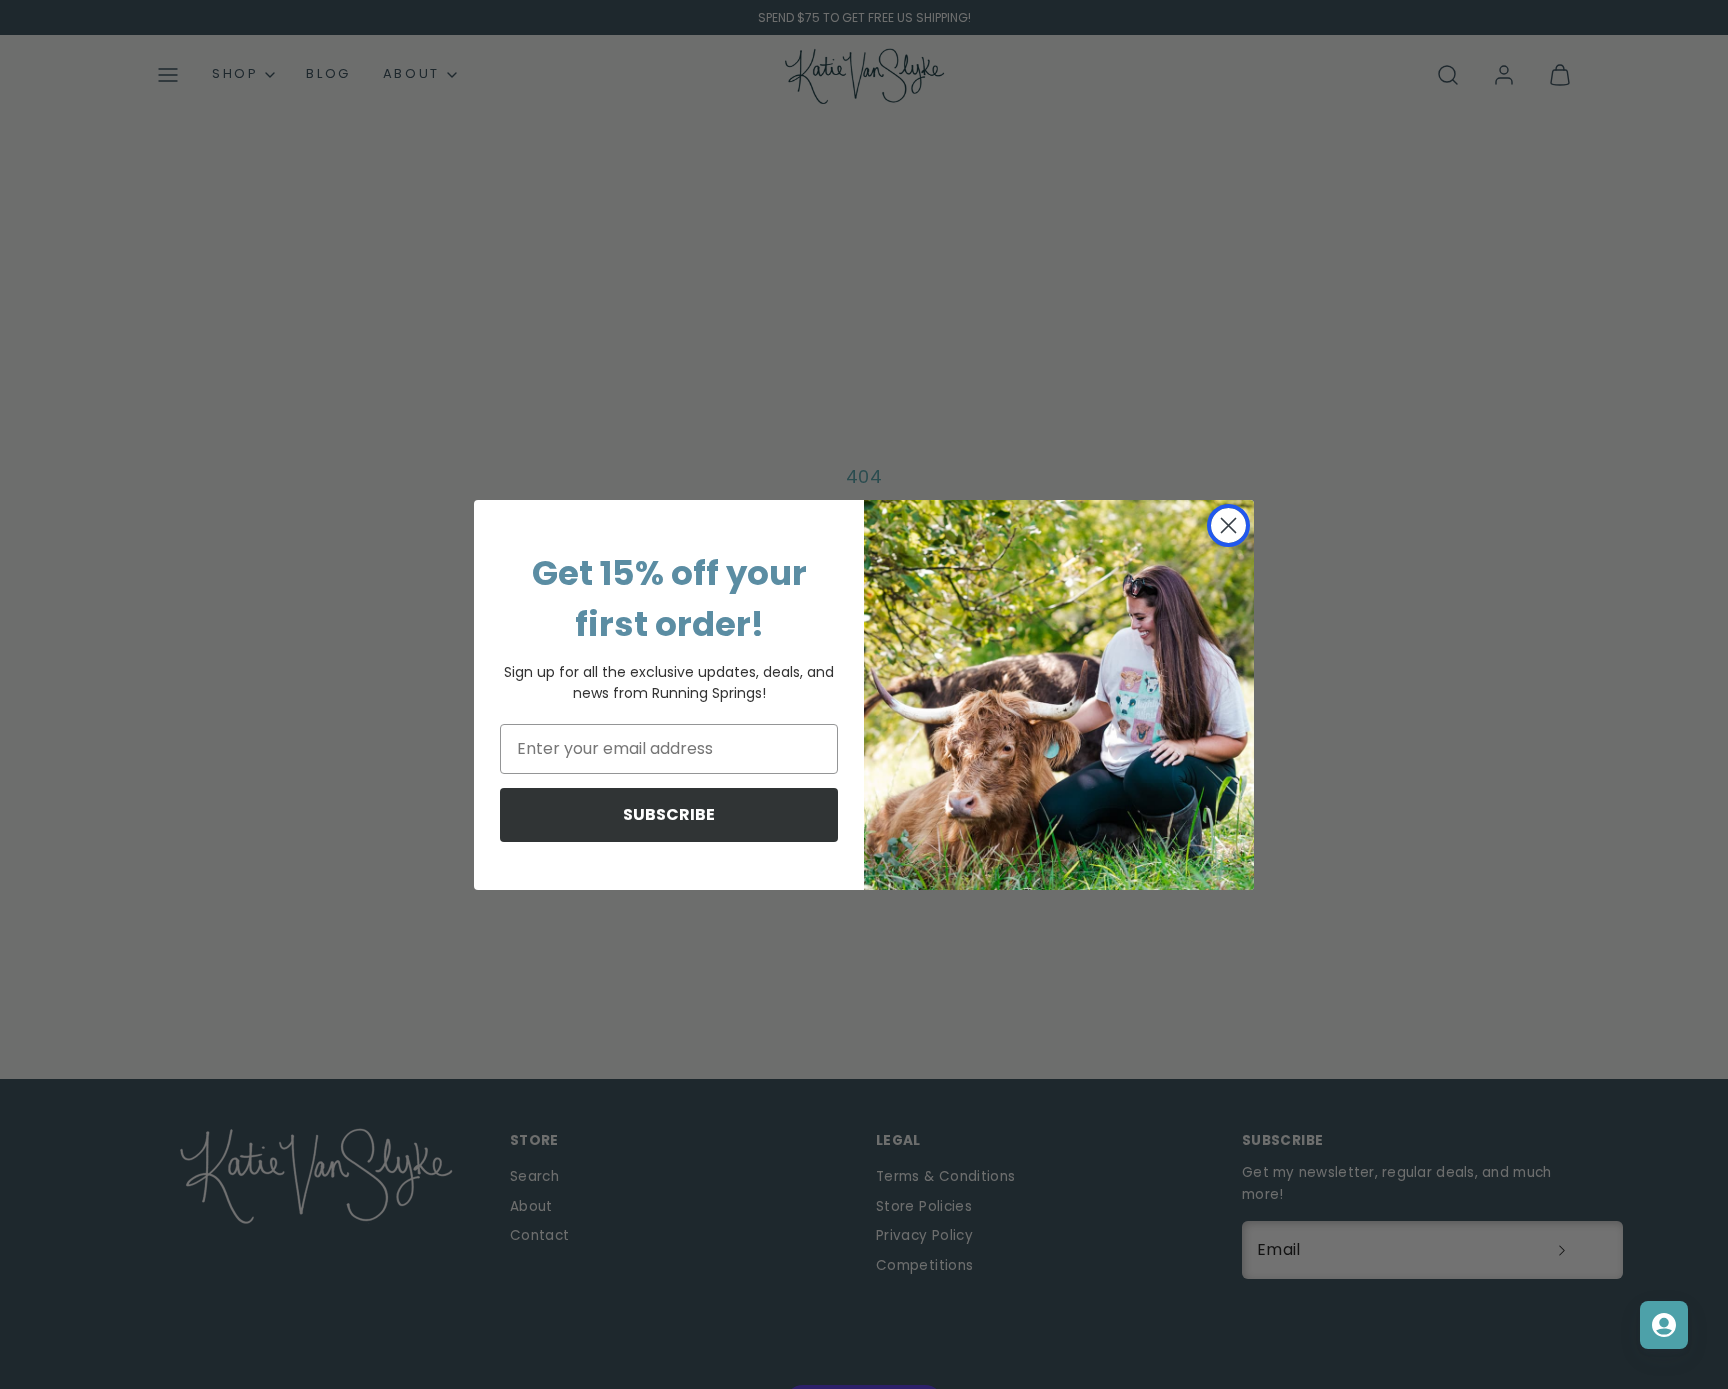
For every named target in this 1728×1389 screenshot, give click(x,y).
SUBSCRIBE (669, 814)
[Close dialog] (1228, 525)
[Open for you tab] (1664, 1325)
